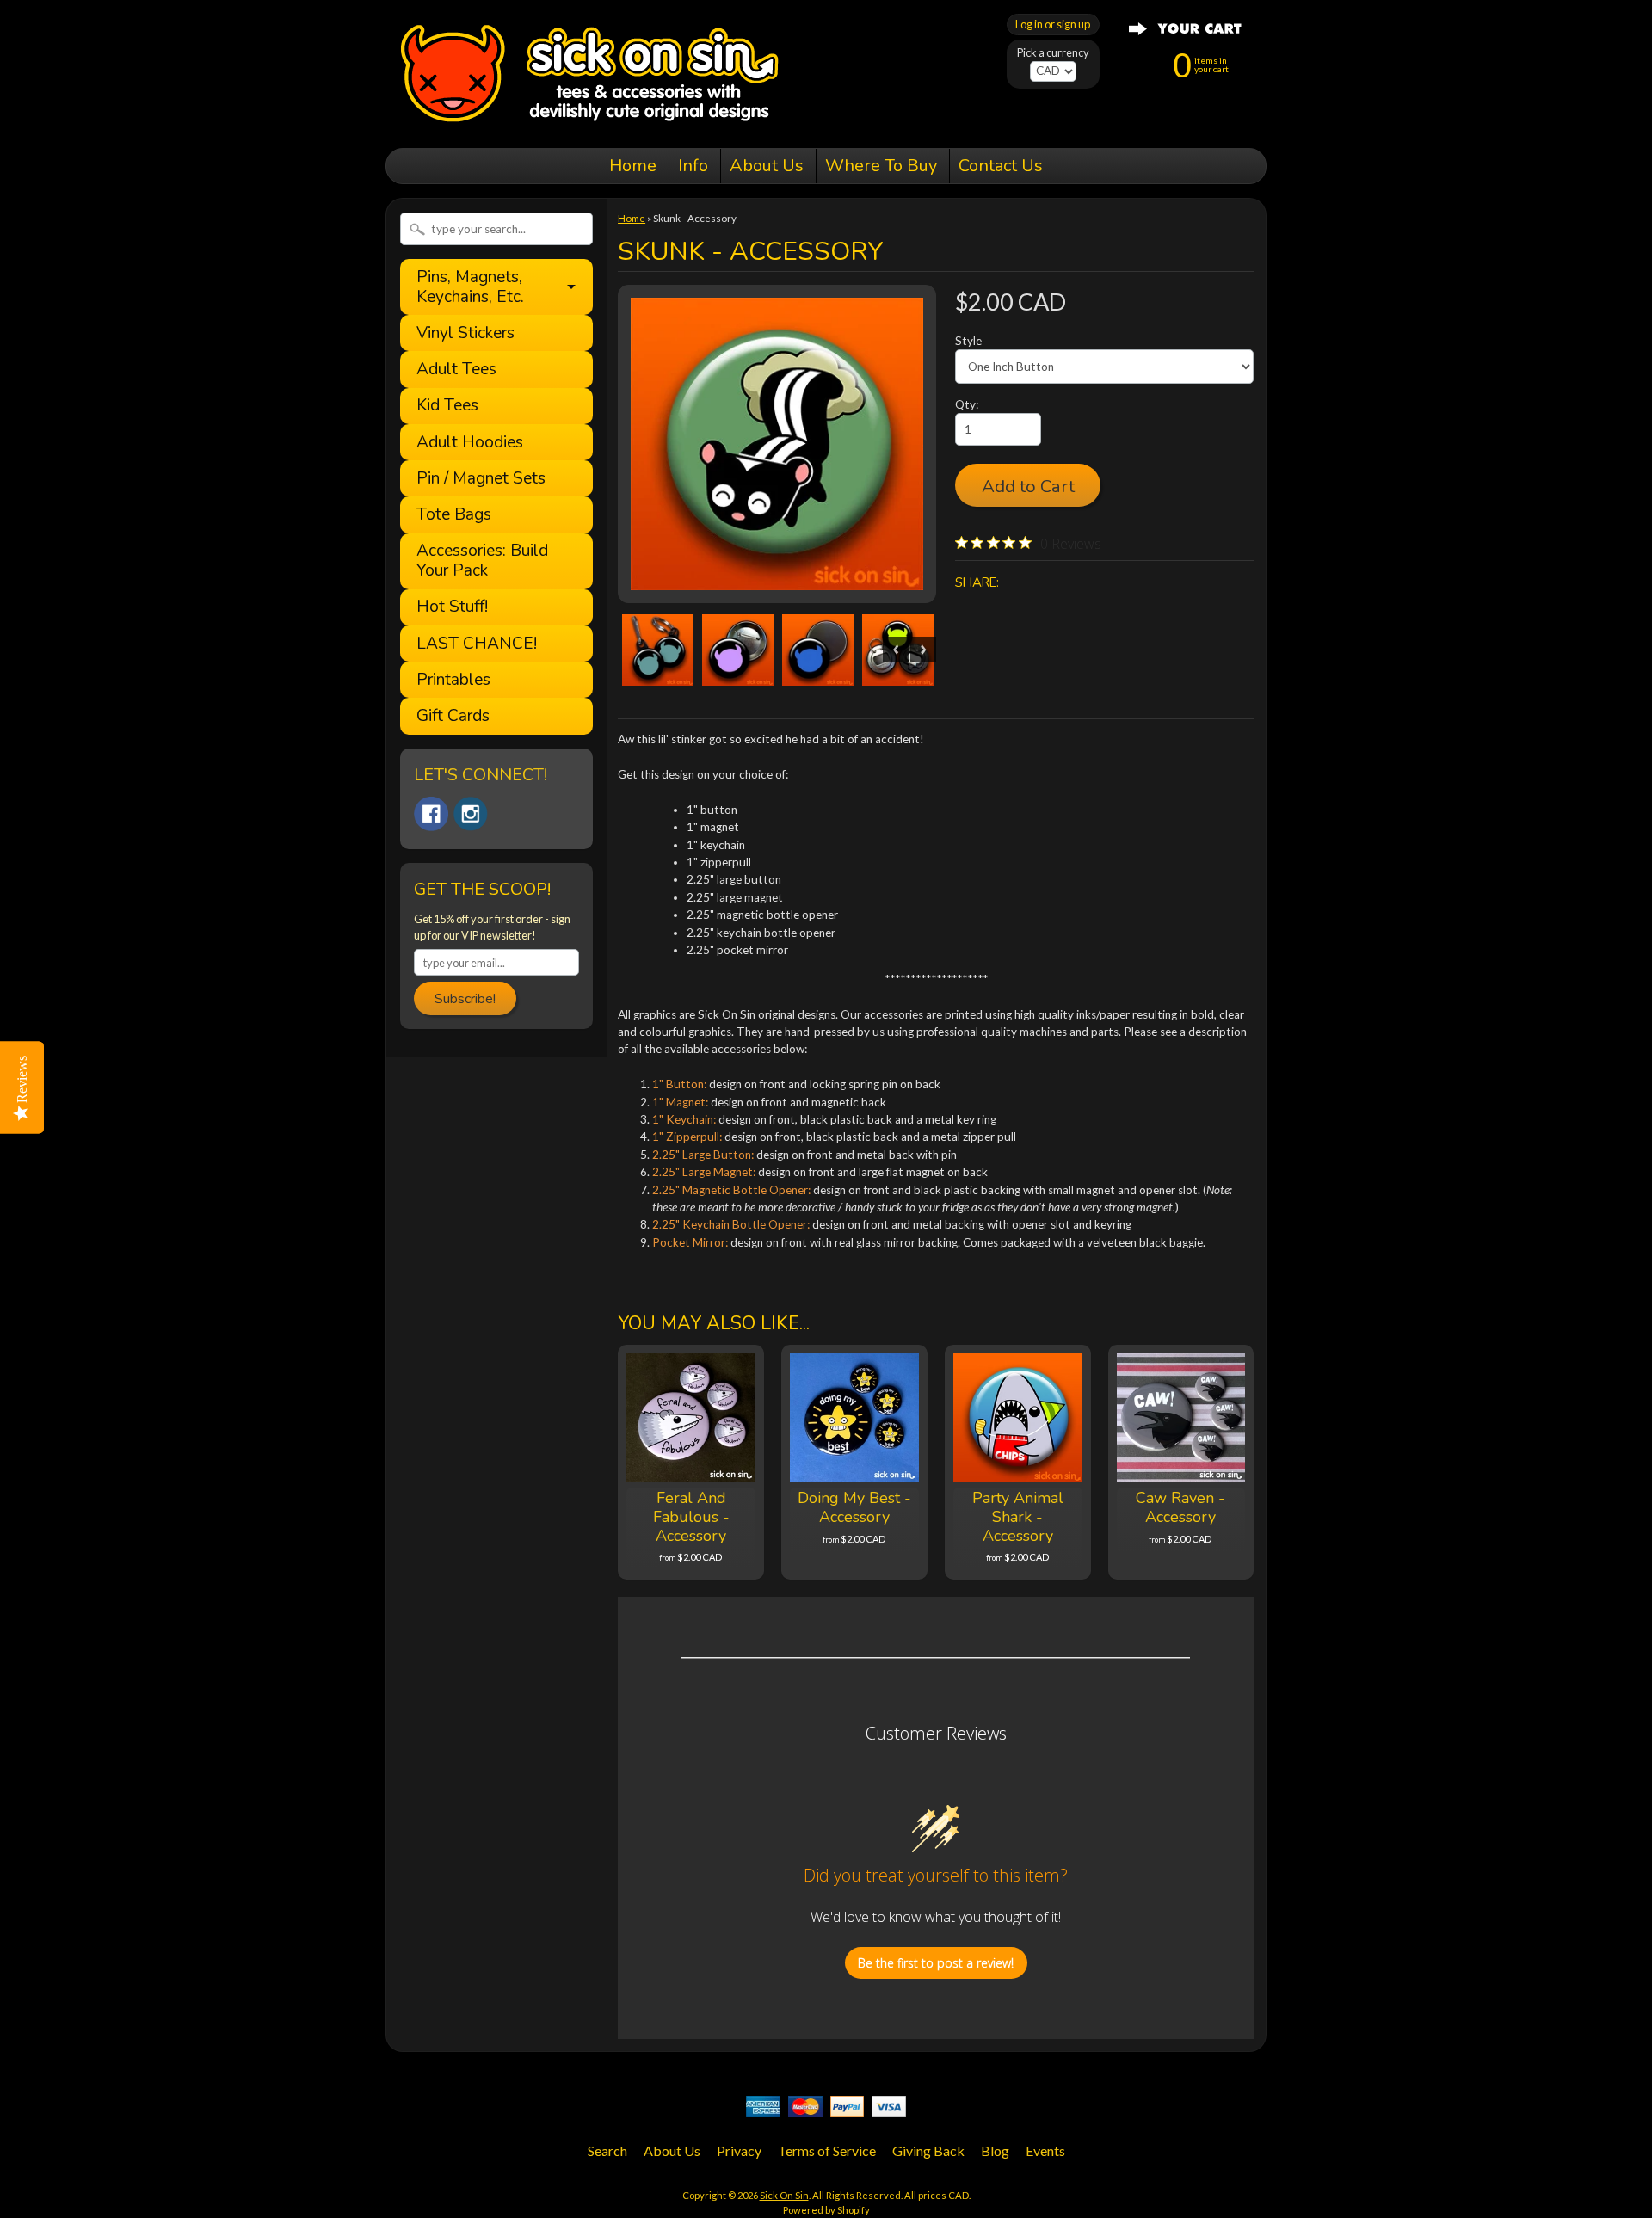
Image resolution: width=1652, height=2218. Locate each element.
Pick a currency (1053, 53)
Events (1045, 2150)
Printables (453, 680)
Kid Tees (447, 406)
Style (968, 341)
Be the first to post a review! (936, 1963)
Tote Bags (454, 515)
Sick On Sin (784, 2195)
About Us (767, 166)
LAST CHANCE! (477, 644)
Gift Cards (453, 716)
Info (693, 166)
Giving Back (928, 2150)
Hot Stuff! (452, 607)
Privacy (739, 2150)
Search (607, 2150)
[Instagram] (471, 814)
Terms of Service (827, 2150)
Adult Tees (456, 370)
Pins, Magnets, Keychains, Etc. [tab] (470, 287)
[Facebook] (431, 814)
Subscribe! (465, 999)
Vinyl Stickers (465, 333)
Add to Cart (1028, 486)
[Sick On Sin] (590, 124)
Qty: (967, 404)
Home (633, 166)
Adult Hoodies (470, 443)
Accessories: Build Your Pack (482, 561)
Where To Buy (881, 166)
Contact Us (1001, 166)
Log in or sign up (1053, 24)
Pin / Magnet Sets (481, 479)
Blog (995, 2150)
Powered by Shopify (826, 2210)
